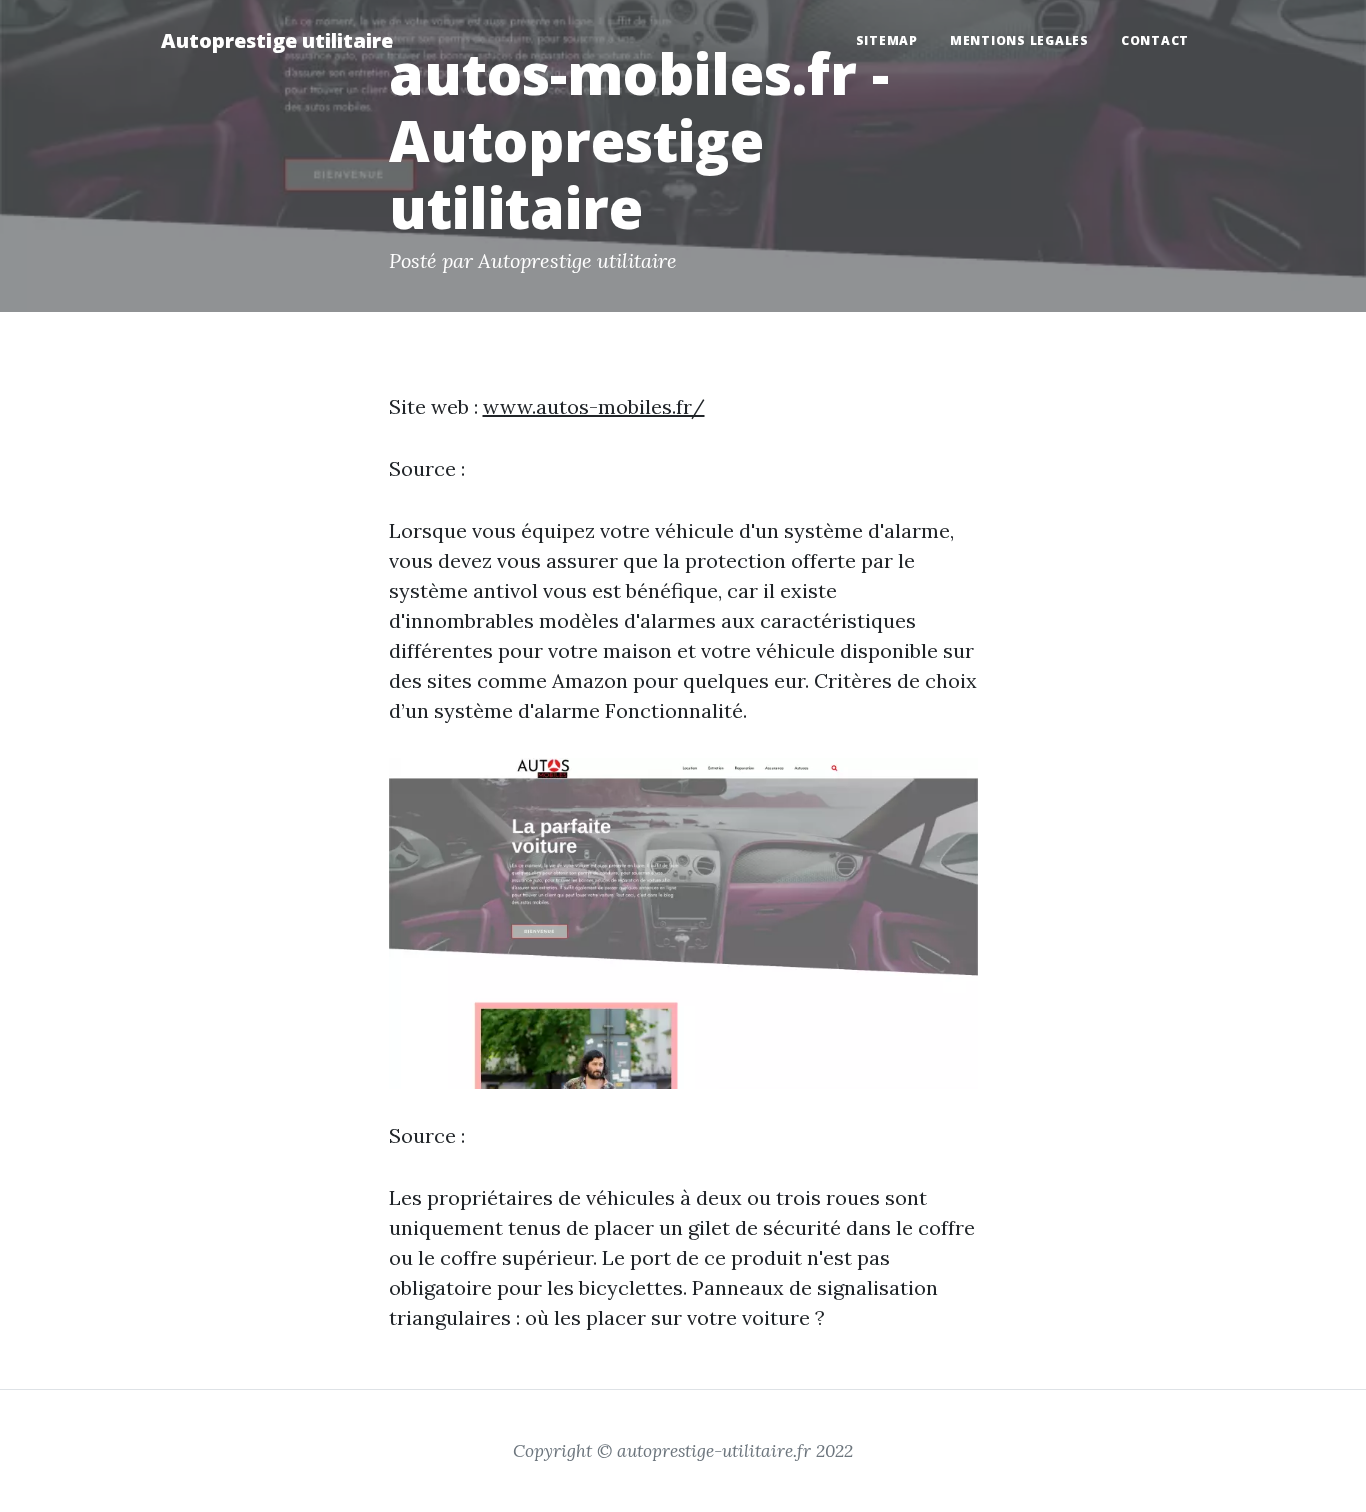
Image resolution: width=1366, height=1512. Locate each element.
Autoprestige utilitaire (277, 40)
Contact (1155, 40)
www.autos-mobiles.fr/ (594, 406)
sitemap (887, 40)
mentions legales (1019, 40)
